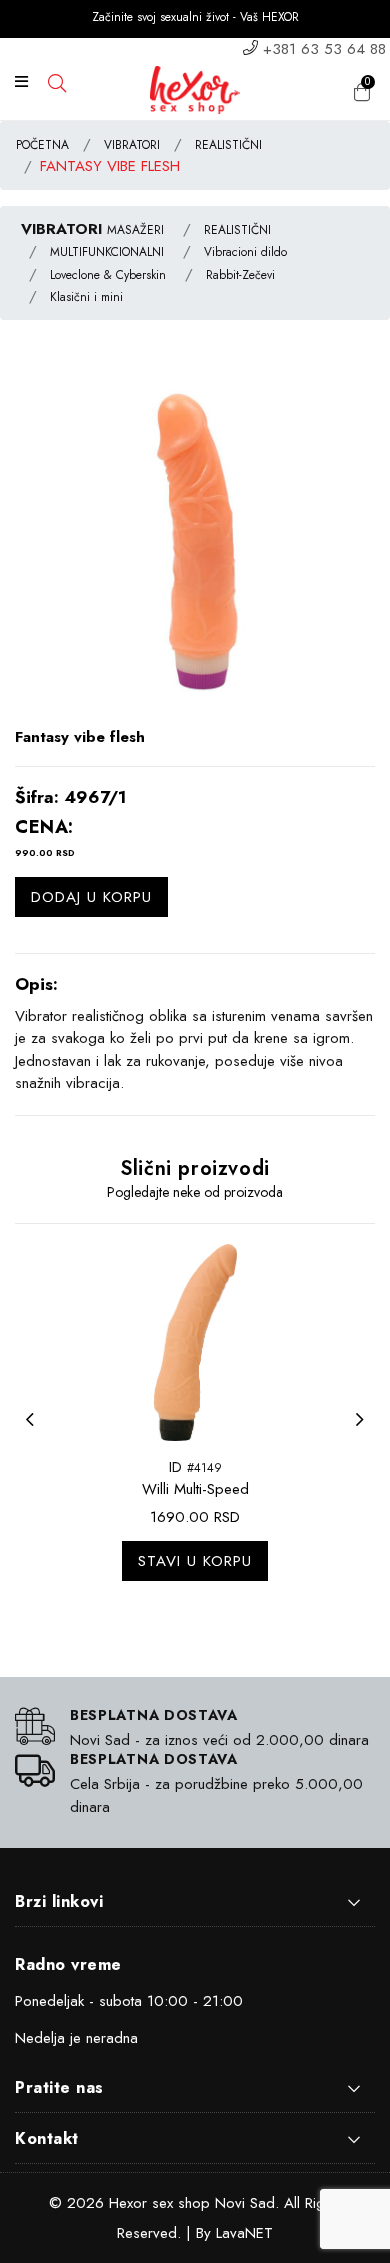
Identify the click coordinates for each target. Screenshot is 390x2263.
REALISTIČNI (228, 145)
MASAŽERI (135, 230)
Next (365, 1432)
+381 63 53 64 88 (324, 49)
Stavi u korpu (195, 1561)
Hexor (128, 2203)
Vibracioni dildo (245, 252)
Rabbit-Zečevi (240, 275)
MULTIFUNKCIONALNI (107, 252)
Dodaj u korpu (91, 897)
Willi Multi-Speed (195, 1489)
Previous (35, 1432)
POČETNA (42, 145)
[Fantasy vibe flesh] (195, 546)
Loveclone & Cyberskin (108, 275)
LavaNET (244, 2233)
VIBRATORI (132, 145)
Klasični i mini (86, 297)
